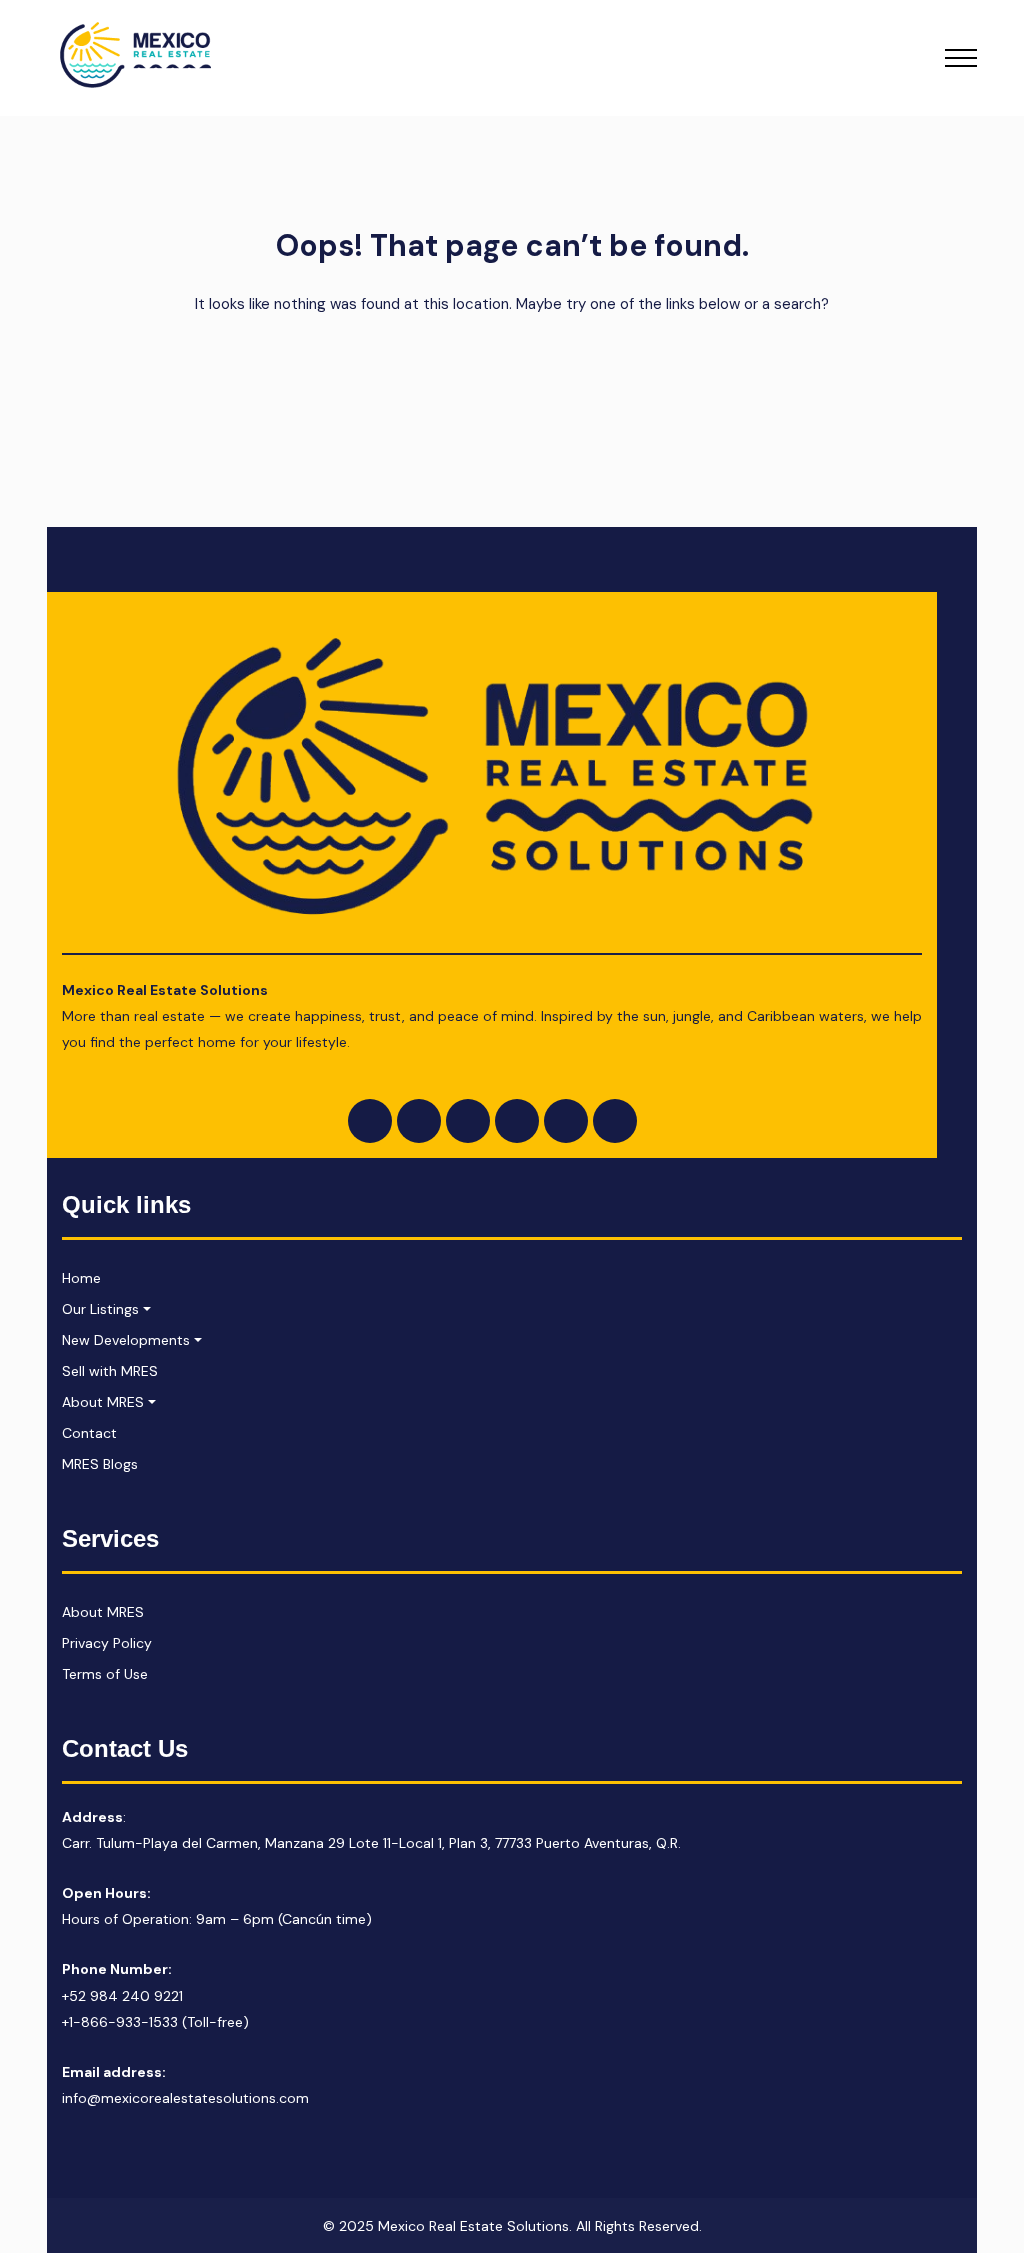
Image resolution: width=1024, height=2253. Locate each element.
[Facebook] (370, 1121)
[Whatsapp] (566, 1121)
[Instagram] (419, 1121)
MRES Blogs (100, 1464)
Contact (89, 1433)
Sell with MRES (110, 1371)
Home (81, 1278)
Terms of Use (105, 1674)
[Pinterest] (615, 1121)
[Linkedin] (517, 1121)
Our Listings (100, 1309)
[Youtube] (468, 1121)
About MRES (103, 1402)
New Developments (126, 1340)
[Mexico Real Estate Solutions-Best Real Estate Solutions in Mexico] (137, 58)
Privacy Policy (107, 1643)
